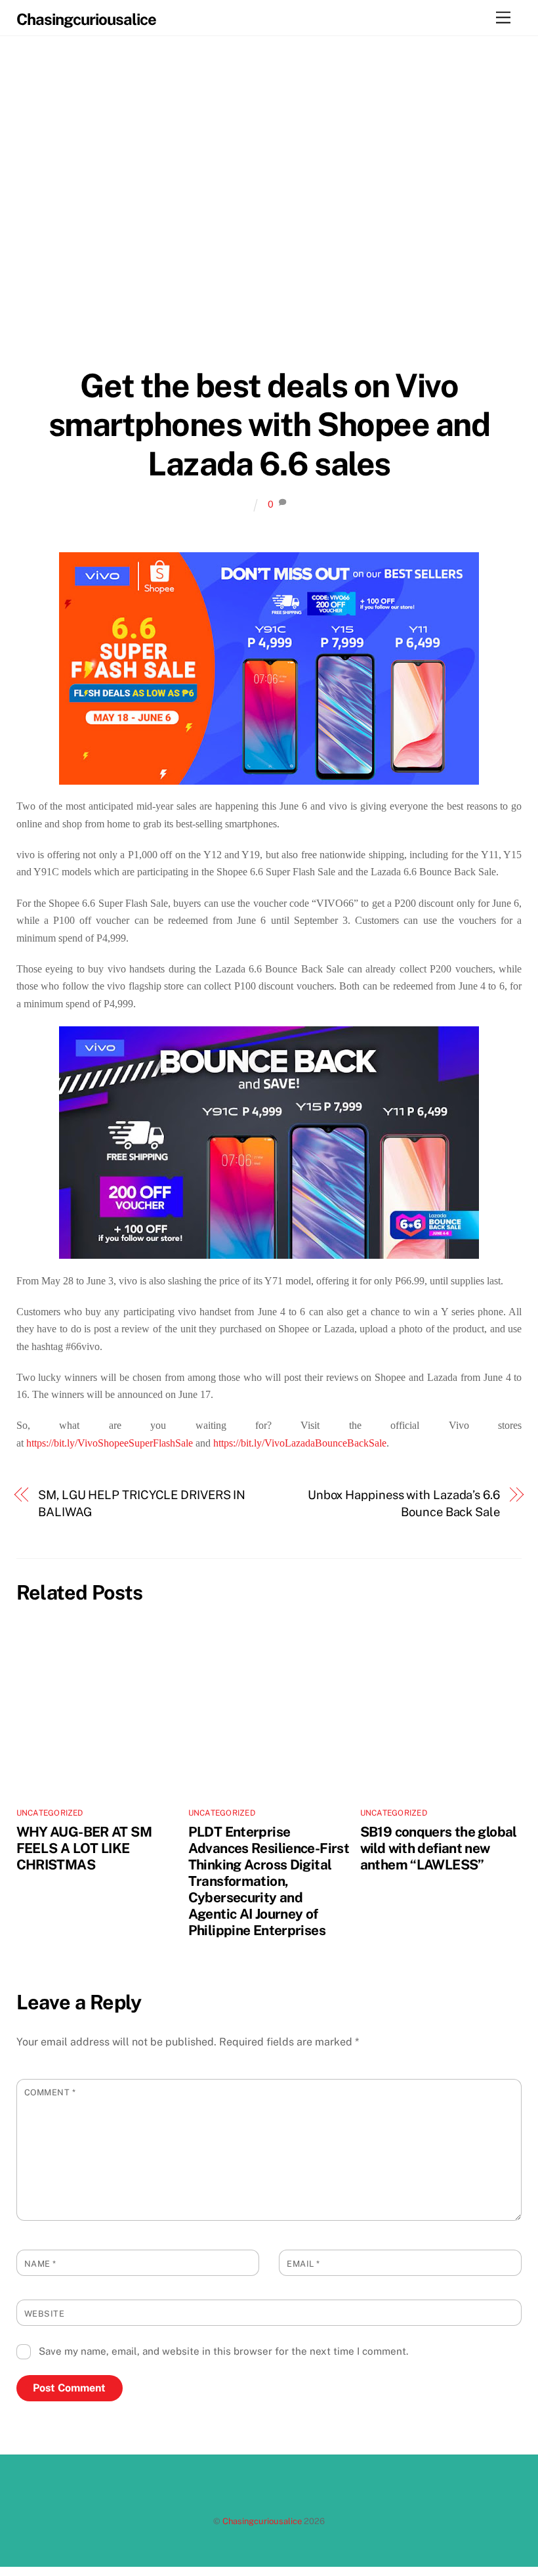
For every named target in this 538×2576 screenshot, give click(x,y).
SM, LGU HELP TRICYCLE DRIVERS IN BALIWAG (142, 1503)
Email (303, 2264)
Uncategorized (50, 1813)
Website (45, 2314)
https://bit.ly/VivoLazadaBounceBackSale (300, 1443)
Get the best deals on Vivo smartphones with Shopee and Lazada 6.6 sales (269, 425)
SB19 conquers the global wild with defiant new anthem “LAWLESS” (439, 1848)
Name (40, 2264)
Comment (50, 2092)
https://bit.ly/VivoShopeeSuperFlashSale (110, 1443)
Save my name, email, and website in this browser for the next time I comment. (223, 2351)
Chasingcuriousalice (262, 2521)
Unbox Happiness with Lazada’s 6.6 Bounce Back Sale (404, 1503)
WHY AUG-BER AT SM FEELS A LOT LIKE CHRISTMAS (84, 1848)
